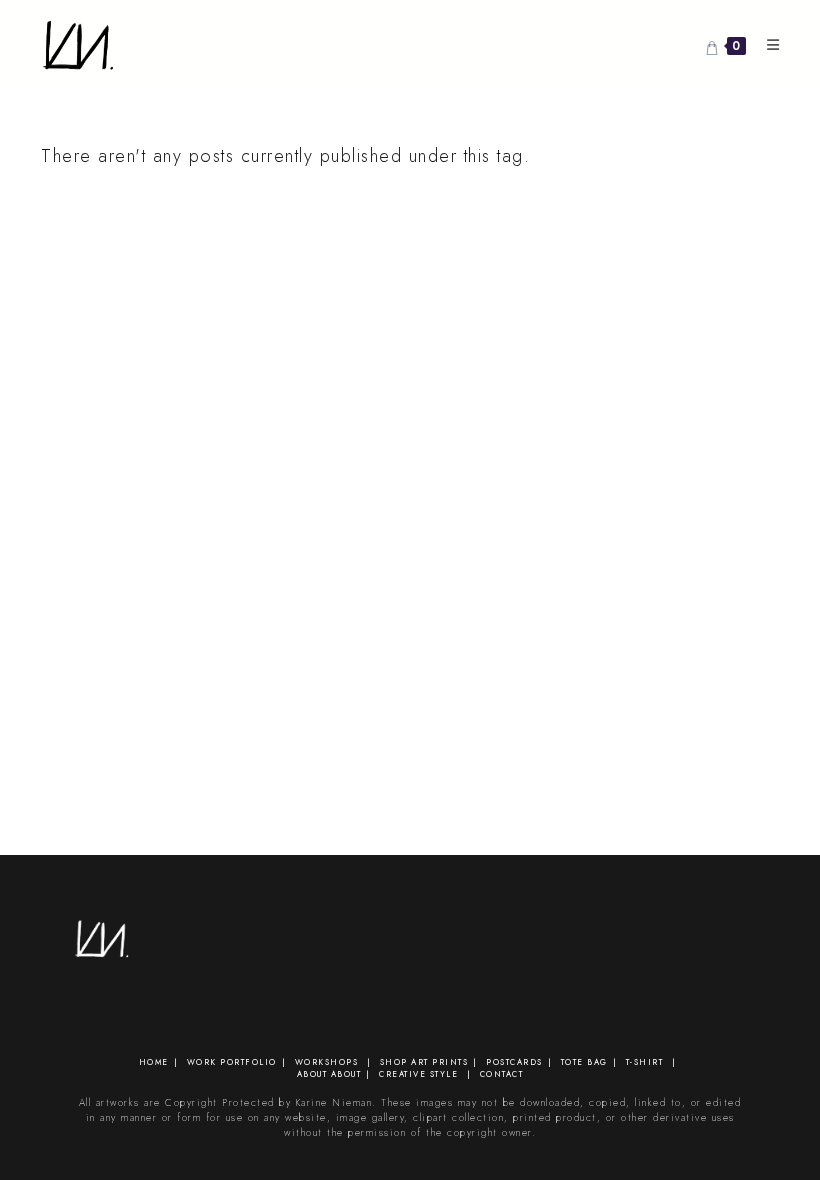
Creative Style (418, 1074)
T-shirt (645, 1062)
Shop (394, 1062)
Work (202, 1062)
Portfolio (248, 1062)
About (312, 1074)
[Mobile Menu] (766, 45)
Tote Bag (584, 1062)
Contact (502, 1074)
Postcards (514, 1062)
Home (154, 1062)
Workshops (327, 1062)
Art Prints (439, 1062)
